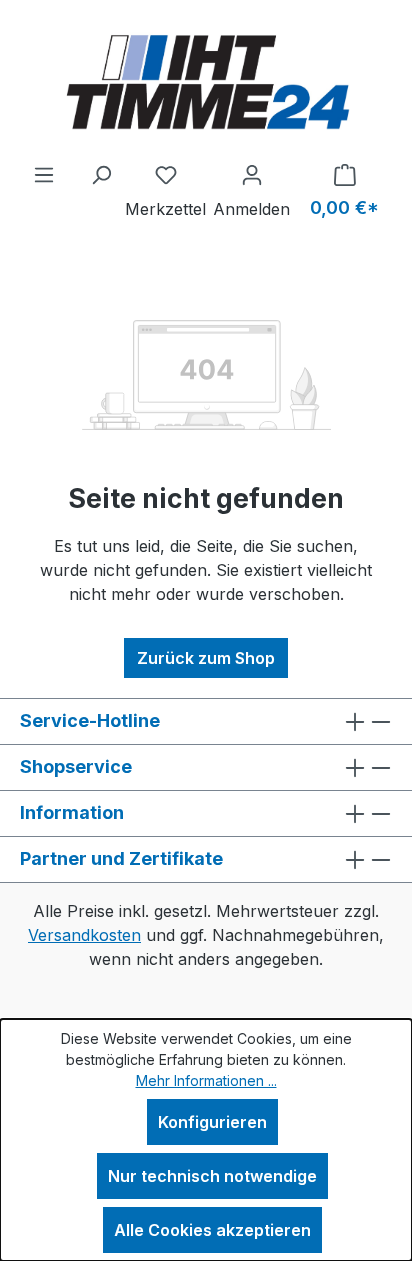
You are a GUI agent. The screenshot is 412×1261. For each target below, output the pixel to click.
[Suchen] (101, 174)
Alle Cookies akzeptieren (212, 1230)
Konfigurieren (212, 1122)
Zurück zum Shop (206, 658)
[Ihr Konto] (251, 174)
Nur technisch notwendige (212, 1176)
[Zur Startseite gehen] (206, 81)
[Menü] (44, 174)
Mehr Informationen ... (206, 1080)
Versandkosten (84, 935)
